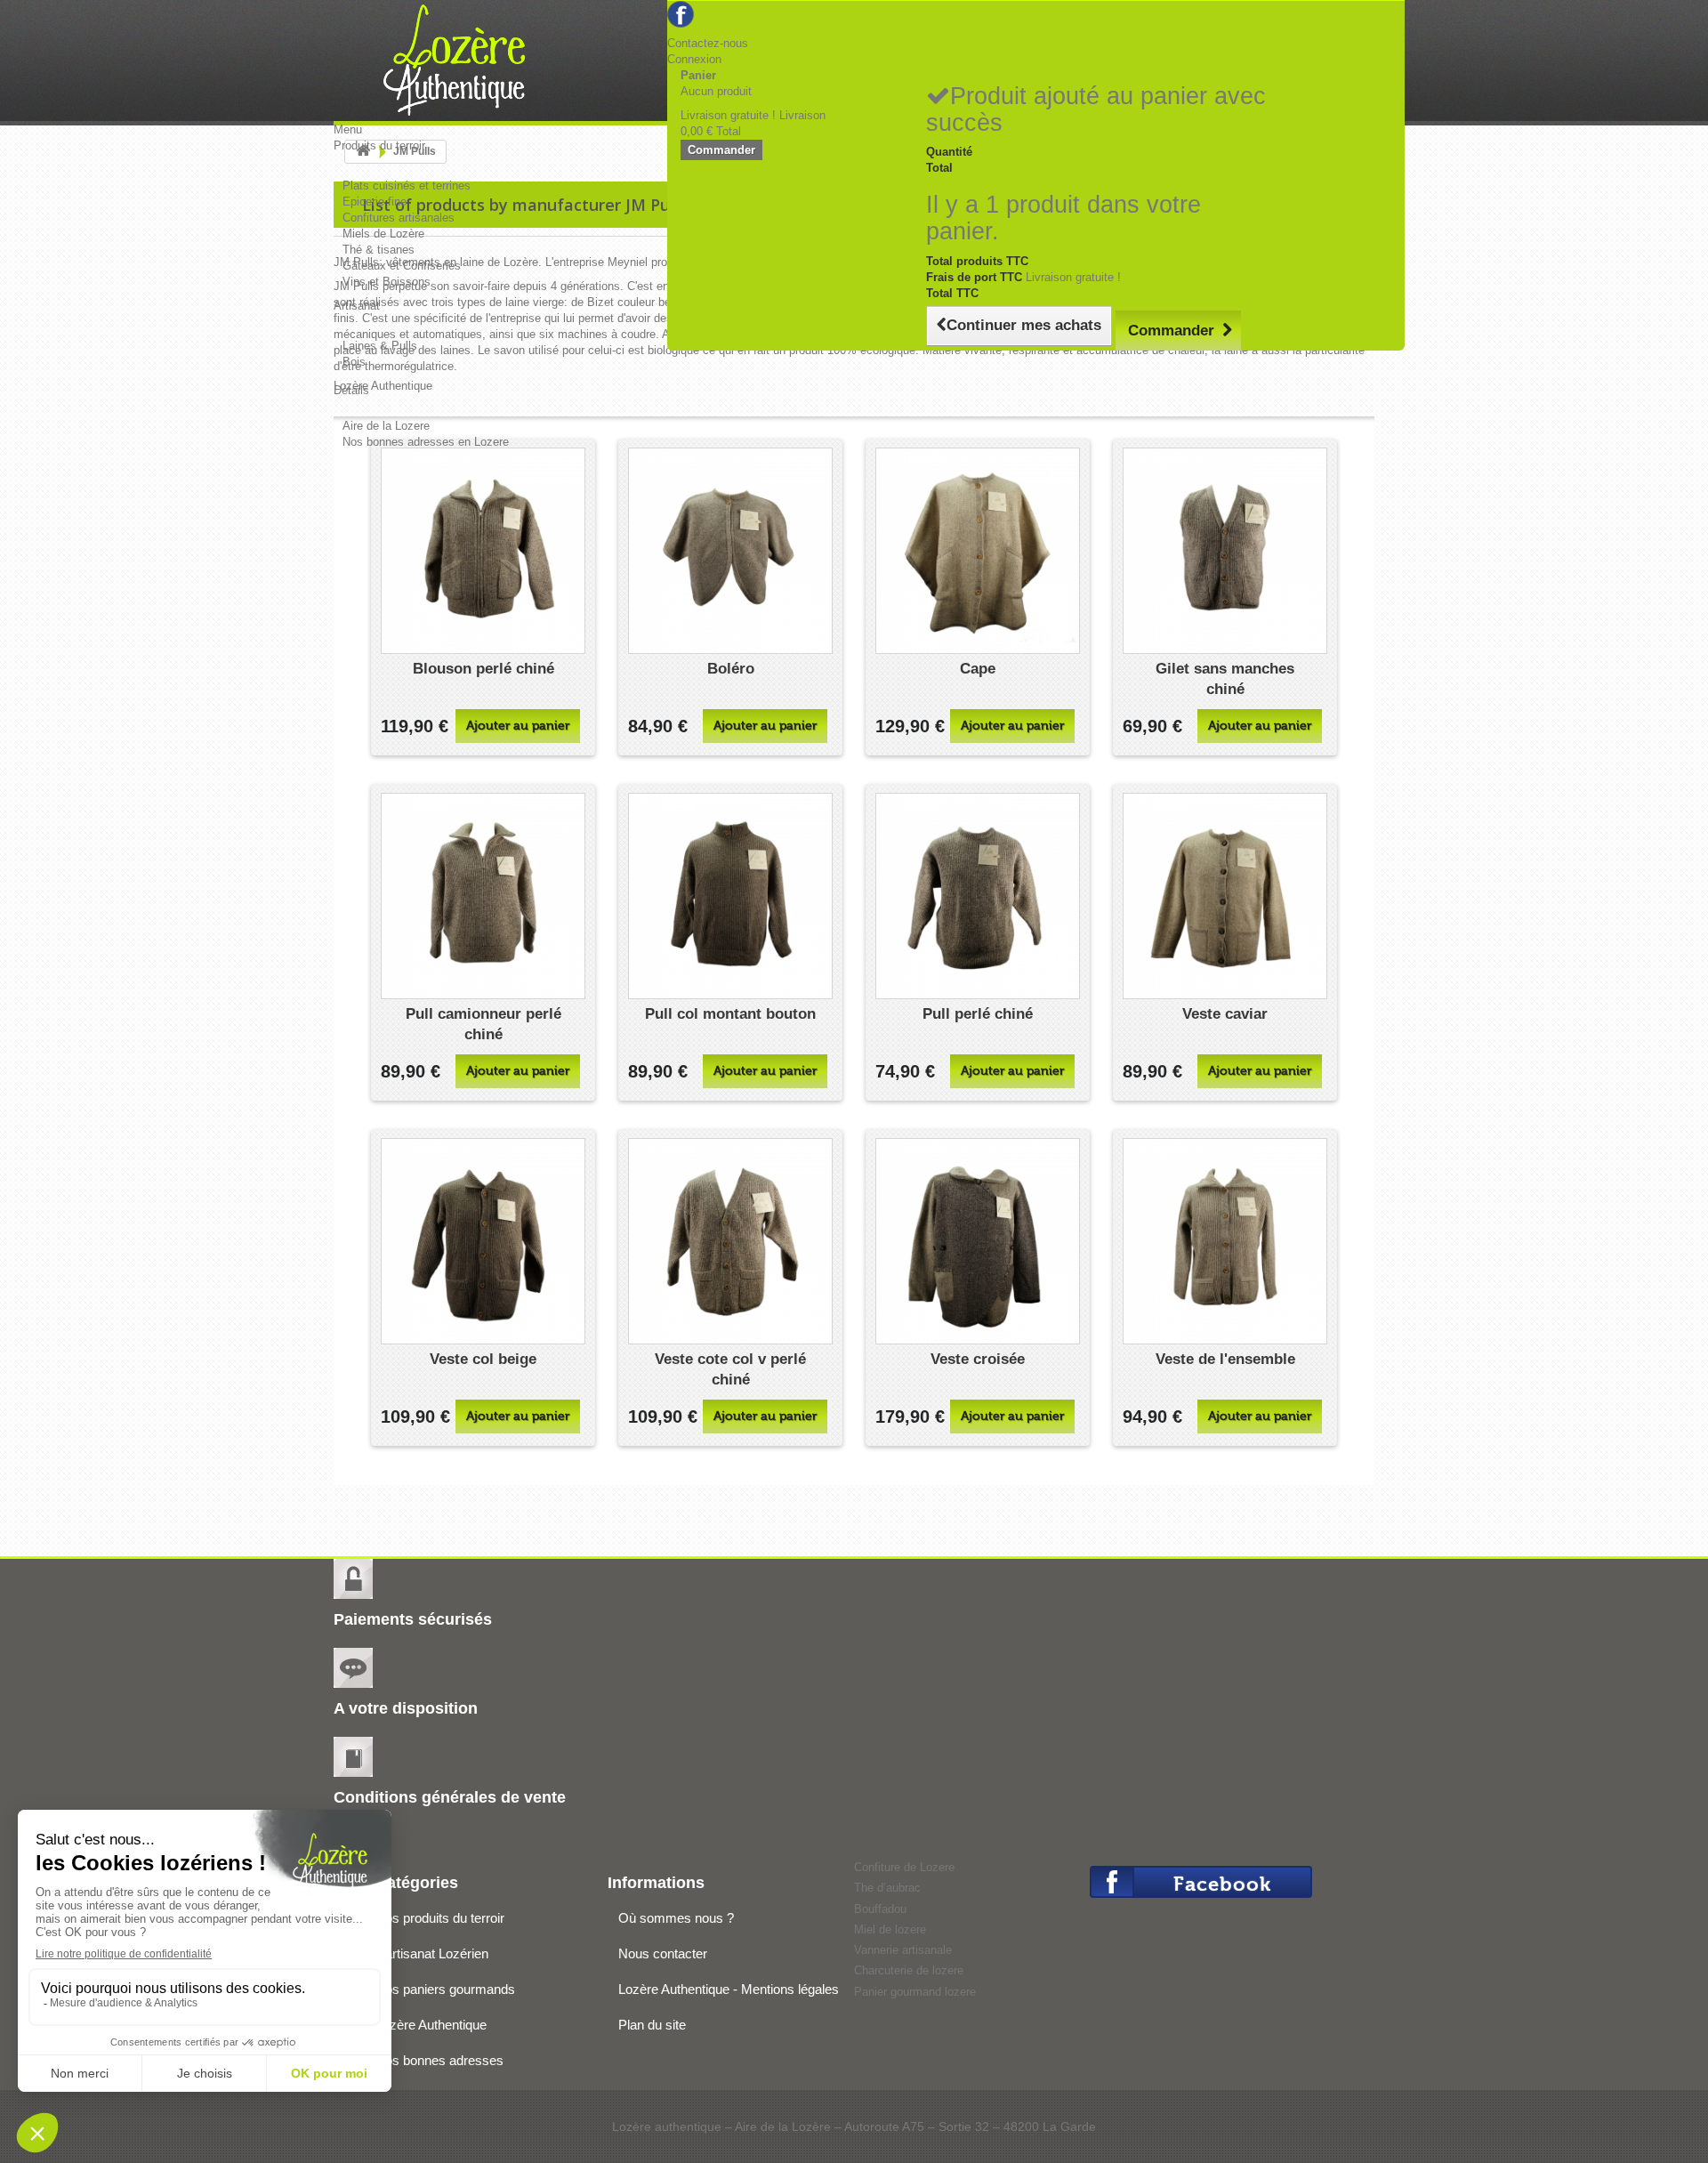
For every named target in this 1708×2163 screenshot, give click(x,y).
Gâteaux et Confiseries (402, 266)
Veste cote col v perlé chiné (730, 1369)
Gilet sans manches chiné (1225, 679)
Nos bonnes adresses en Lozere (426, 442)
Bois (354, 362)
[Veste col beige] (483, 1241)
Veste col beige (483, 1359)
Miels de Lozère (383, 234)
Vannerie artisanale (903, 1950)
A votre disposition (406, 1708)
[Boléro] (730, 551)
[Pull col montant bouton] (730, 896)
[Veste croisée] (978, 1241)
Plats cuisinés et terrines (407, 186)
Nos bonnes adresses (439, 2060)
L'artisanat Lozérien (432, 1953)
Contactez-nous (708, 43)
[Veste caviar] (1225, 896)
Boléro (731, 669)
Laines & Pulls (380, 346)
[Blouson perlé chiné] (483, 551)
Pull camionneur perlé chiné (483, 1024)
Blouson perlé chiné (483, 669)
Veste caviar (1225, 1014)
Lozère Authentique (431, 2025)
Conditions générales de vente (450, 1797)
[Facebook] (681, 13)
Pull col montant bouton (730, 1014)
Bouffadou (880, 1909)
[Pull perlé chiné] (978, 896)
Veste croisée (978, 1359)
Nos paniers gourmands (445, 1989)
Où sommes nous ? (676, 1918)
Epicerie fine (375, 202)
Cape (978, 669)
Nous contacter (663, 1953)
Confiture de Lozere (904, 1867)
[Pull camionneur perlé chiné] (483, 896)
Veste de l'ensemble (1225, 1359)
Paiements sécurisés (413, 1619)
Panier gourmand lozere (915, 1992)
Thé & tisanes (379, 250)
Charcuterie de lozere (909, 1970)
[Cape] (978, 551)
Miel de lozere (890, 1929)
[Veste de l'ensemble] (1225, 1241)
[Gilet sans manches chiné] (1225, 551)
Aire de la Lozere (386, 426)
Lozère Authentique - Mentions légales (729, 1989)
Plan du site (652, 2025)
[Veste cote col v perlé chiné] (730, 1241)
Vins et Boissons (387, 282)
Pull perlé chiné (978, 1014)
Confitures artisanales (399, 218)
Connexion (694, 59)
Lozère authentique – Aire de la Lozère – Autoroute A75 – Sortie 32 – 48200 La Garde (854, 2127)
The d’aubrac (887, 1888)
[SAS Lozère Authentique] (470, 62)
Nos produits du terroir (440, 1918)
